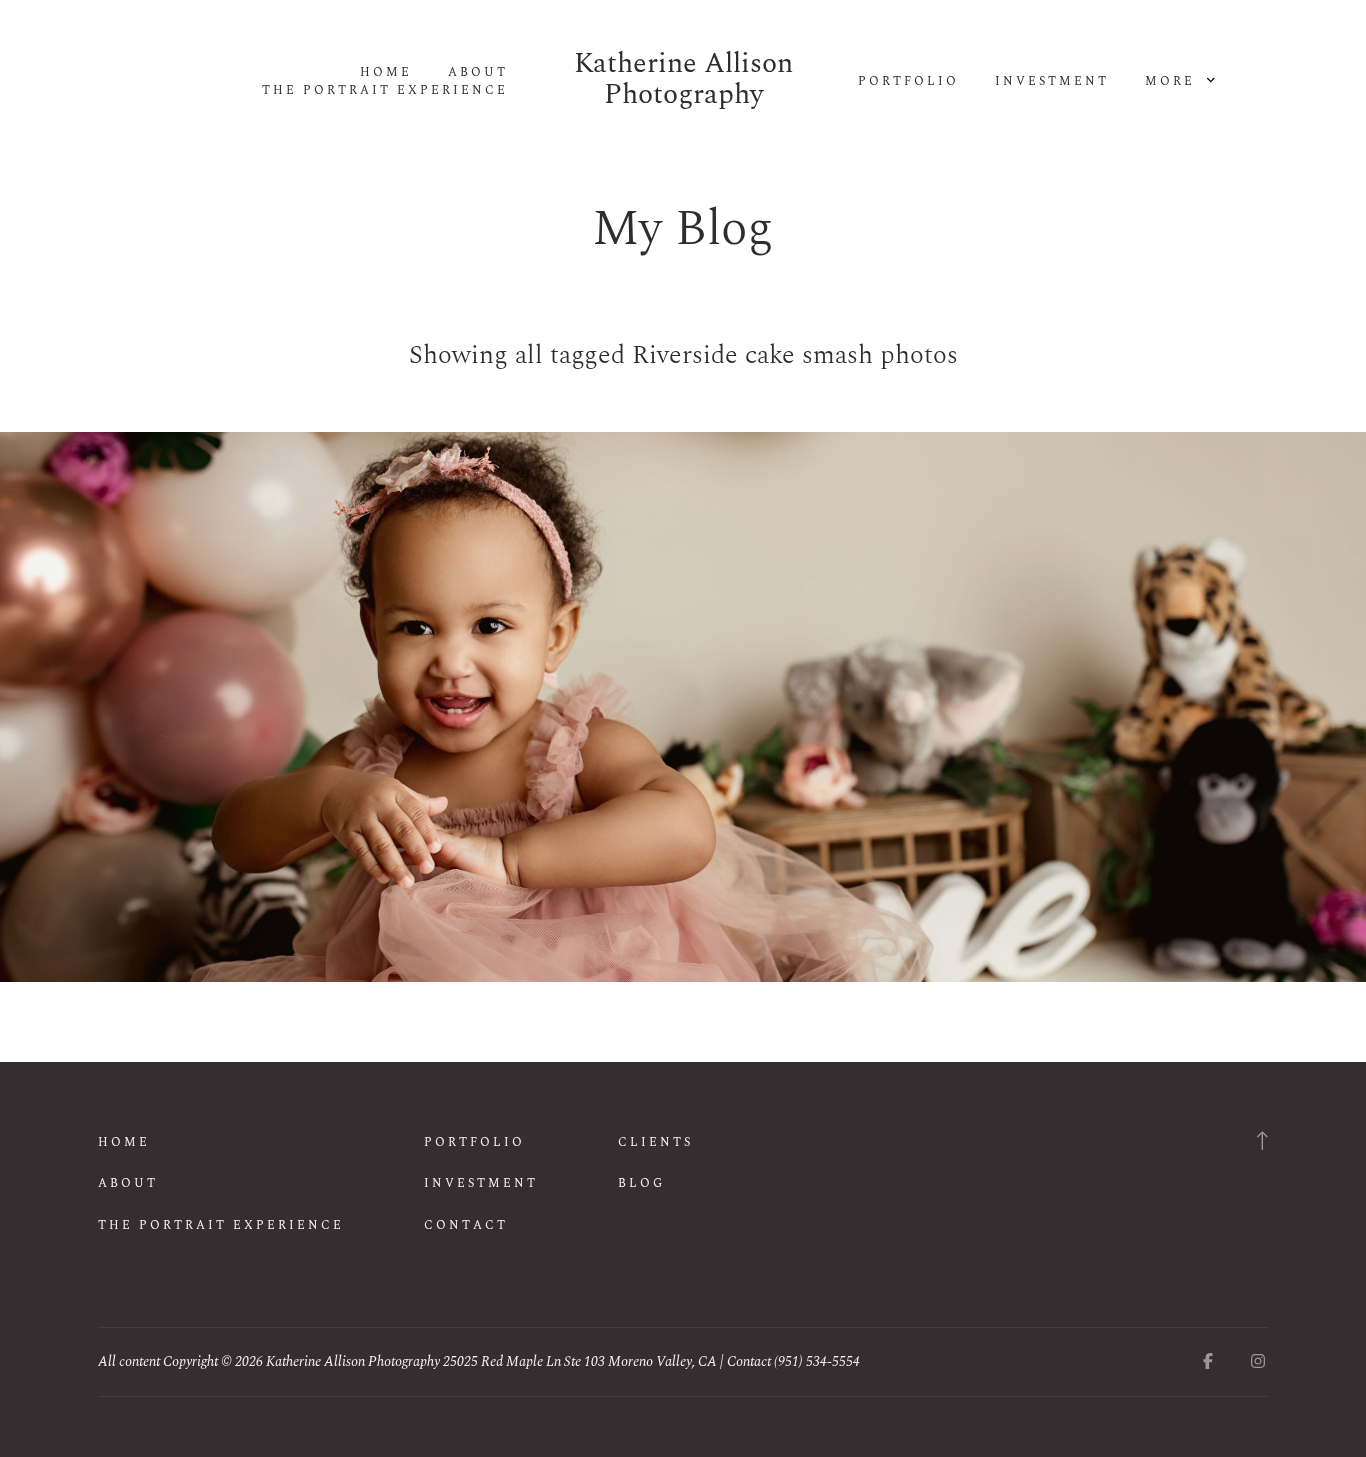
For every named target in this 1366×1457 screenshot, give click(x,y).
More (1173, 82)
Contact (466, 1225)
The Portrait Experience (385, 91)
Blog (641, 1183)
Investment (1052, 82)
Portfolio (908, 82)
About (478, 73)
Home (386, 73)
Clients (655, 1142)
